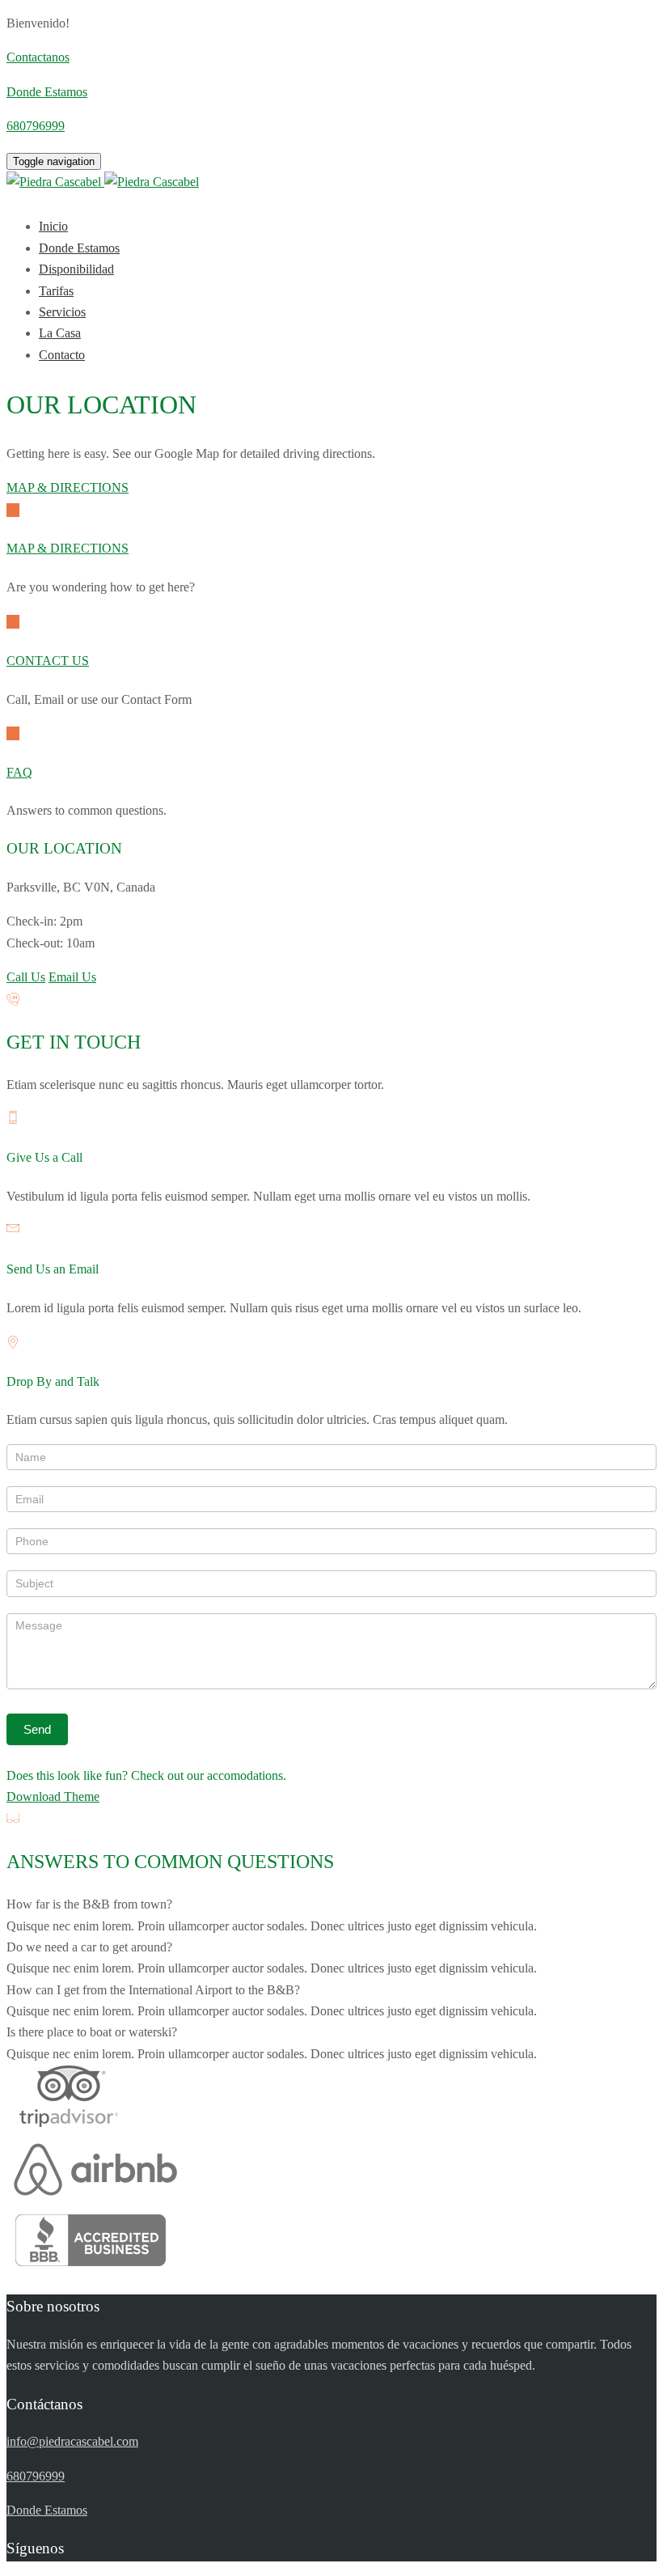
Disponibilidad (76, 269)
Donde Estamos (79, 248)
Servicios (62, 312)
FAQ (19, 772)
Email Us (72, 977)
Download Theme (53, 1796)
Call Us (26, 977)
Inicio (53, 226)
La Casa (60, 333)
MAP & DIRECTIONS (68, 487)
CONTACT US (48, 661)
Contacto (62, 355)
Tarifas (56, 291)
